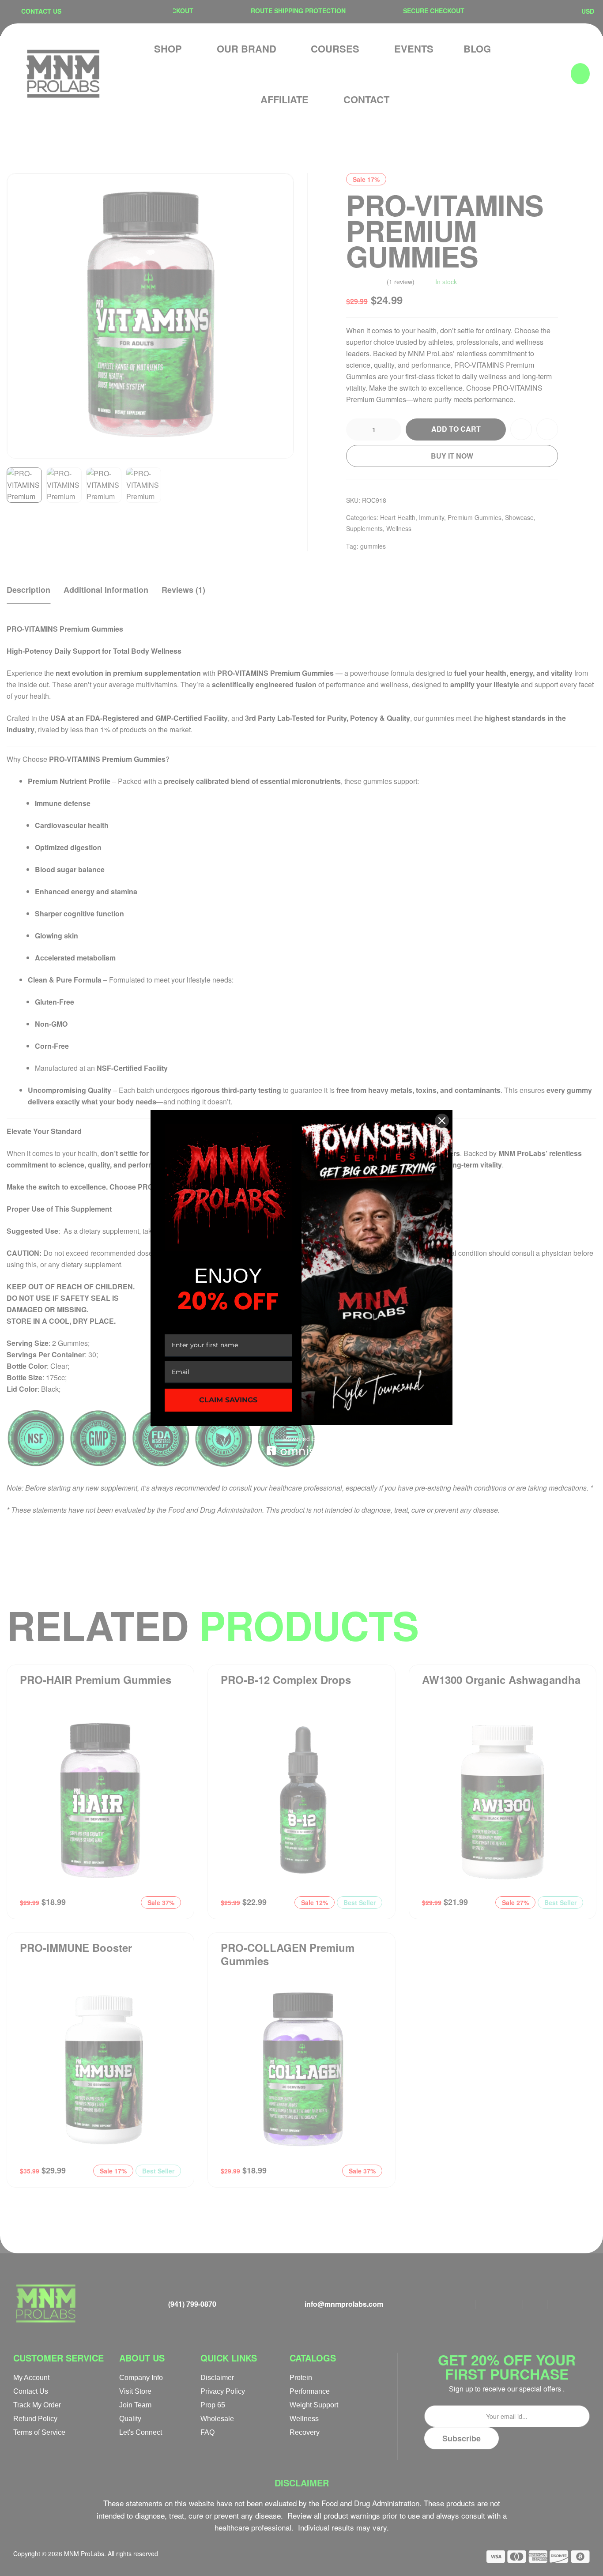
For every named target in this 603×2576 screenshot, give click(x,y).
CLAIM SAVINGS (228, 1400)
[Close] (442, 1121)
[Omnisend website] (301, 1446)
